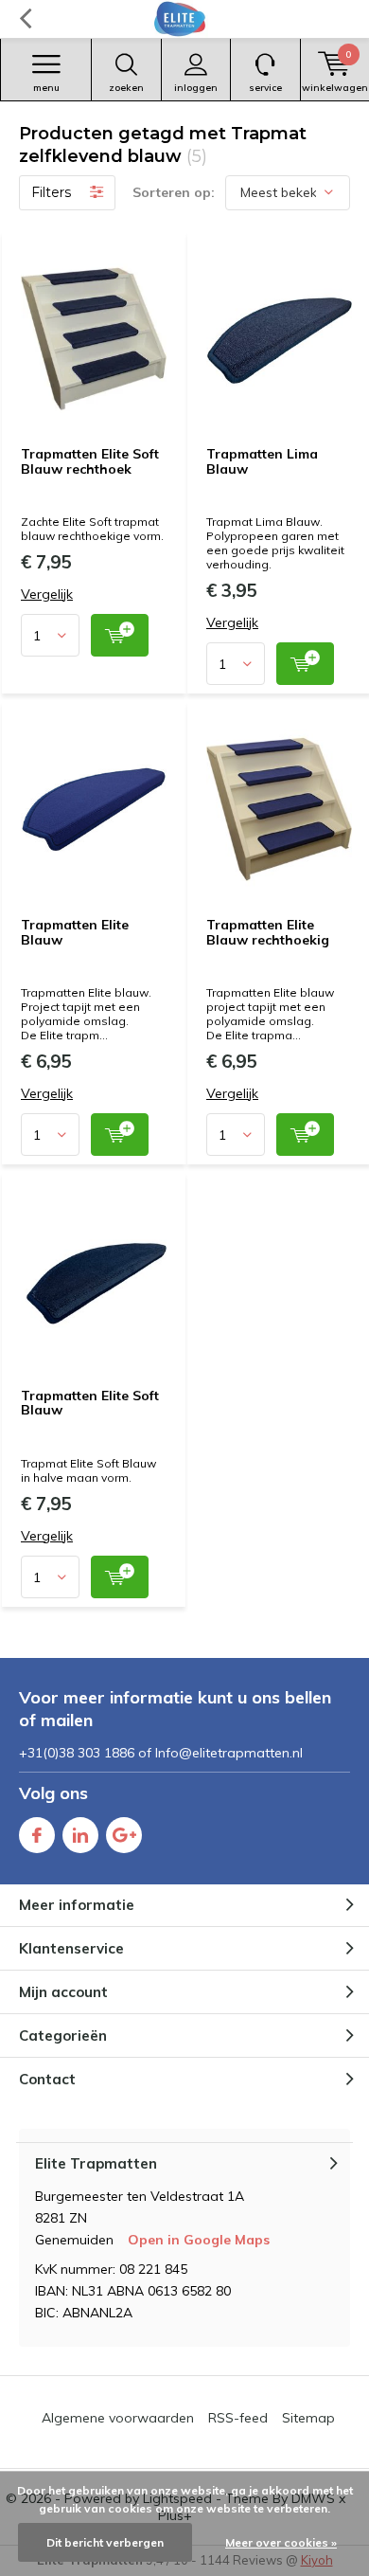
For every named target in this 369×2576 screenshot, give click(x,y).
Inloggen (196, 88)
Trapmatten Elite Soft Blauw (90, 1403)
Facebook (37, 1835)
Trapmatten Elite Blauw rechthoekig (268, 932)
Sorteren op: (174, 192)
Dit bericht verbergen (105, 2542)
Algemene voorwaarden (118, 2418)
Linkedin (80, 1835)
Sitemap (308, 2418)
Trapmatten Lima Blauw (262, 461)
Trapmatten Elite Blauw (75, 932)
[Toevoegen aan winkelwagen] (120, 635)
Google (124, 1835)
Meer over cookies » (281, 2542)
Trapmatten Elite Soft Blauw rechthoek (90, 461)
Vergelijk (47, 594)
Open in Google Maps (199, 2240)
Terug (25, 19)
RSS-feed (238, 2418)
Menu (46, 88)
